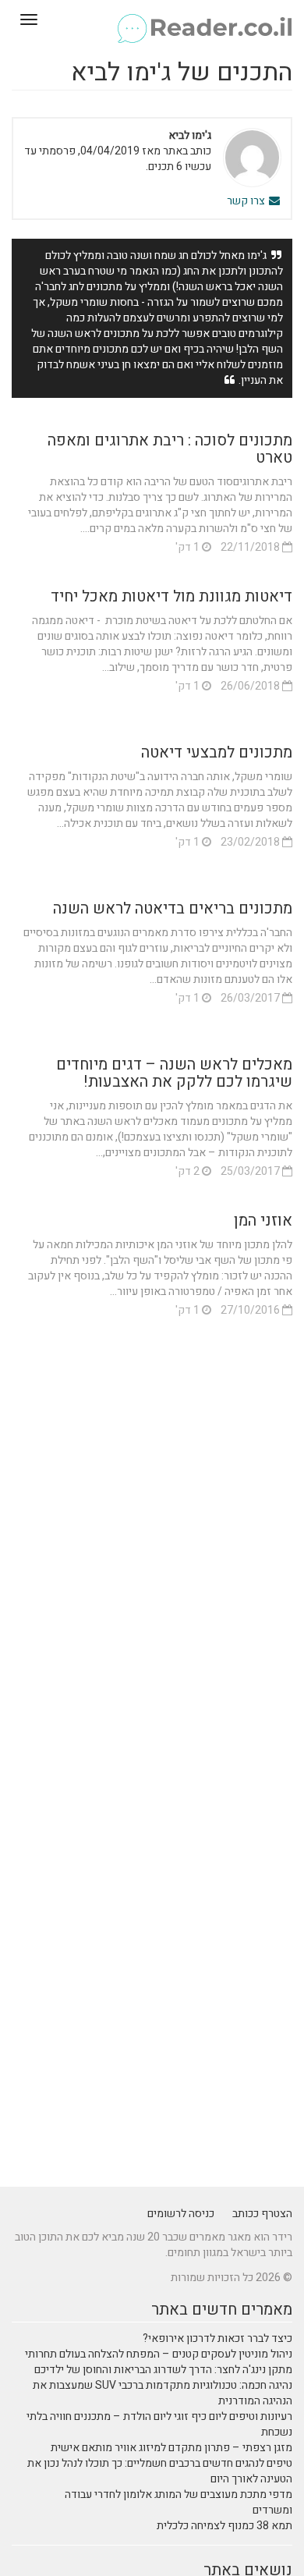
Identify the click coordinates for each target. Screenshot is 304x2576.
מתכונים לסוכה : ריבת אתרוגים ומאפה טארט (170, 449)
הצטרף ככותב (262, 2214)
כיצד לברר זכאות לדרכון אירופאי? (217, 2338)
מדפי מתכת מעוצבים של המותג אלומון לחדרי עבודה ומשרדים (179, 2502)
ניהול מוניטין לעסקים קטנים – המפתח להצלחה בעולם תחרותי (159, 2354)
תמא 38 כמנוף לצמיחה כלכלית (224, 2526)
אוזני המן (263, 1221)
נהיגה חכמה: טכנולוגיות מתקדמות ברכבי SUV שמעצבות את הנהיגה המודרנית (163, 2393)
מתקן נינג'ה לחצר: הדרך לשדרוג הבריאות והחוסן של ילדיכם (163, 2370)
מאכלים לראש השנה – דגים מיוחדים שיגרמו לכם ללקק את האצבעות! (174, 1073)
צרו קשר (247, 201)
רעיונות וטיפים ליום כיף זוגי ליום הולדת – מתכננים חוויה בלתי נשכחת (159, 2424)
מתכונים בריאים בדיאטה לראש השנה (173, 908)
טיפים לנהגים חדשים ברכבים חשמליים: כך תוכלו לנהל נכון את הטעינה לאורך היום (160, 2471)
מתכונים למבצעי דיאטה (217, 752)
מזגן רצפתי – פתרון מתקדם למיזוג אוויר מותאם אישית (171, 2448)
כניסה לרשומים (181, 2214)
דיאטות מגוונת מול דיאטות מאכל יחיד (171, 596)
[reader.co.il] (152, 20)
